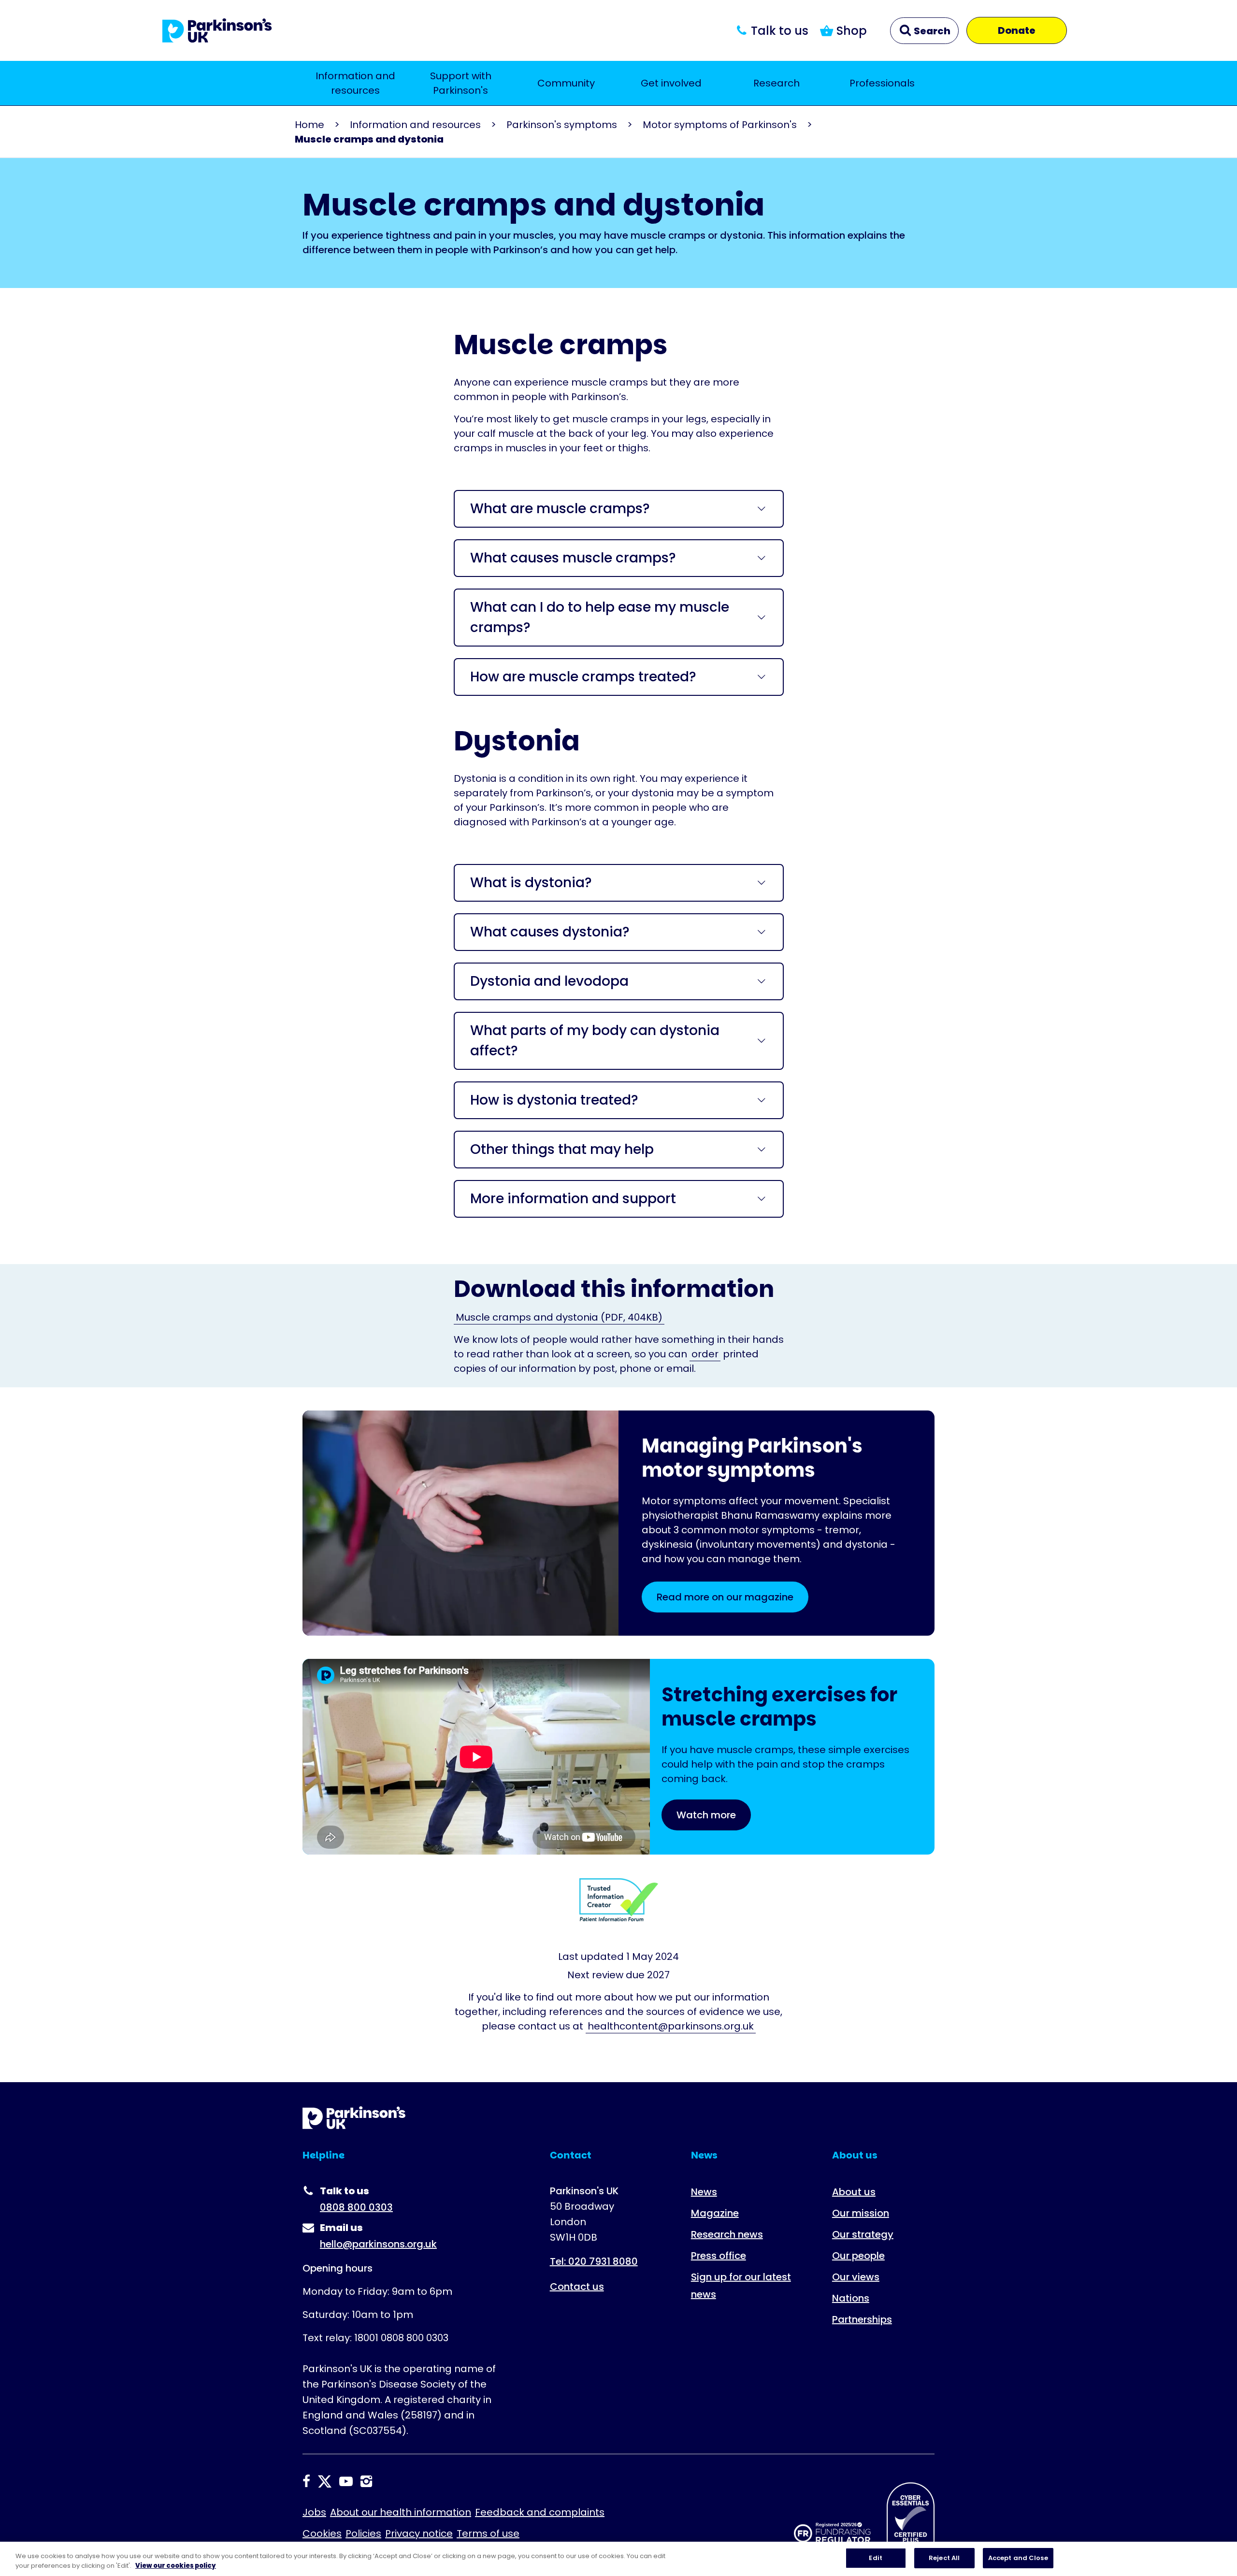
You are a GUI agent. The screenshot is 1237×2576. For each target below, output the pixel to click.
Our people (858, 2256)
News (704, 2192)
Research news (727, 2234)
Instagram (366, 2481)
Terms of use (488, 2533)
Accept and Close (1018, 2558)
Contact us (577, 2287)
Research (777, 83)
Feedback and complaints (540, 2512)
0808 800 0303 (356, 2207)
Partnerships (862, 2319)
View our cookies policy (176, 2566)
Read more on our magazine (725, 1597)
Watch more (706, 1815)
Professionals (882, 83)
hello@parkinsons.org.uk (378, 2244)
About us (854, 2192)
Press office (719, 2256)
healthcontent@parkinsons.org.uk (671, 2026)
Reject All (944, 2558)
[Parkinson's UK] (217, 30)
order (705, 1354)
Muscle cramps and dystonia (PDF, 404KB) (559, 1317)
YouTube (346, 2481)
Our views (856, 2277)
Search (931, 31)
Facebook (306, 2481)
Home (309, 125)
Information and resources (355, 83)
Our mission (861, 2213)
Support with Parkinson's (461, 83)
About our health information (401, 2512)
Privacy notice (419, 2533)
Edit (876, 2558)
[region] (618, 2559)
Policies (363, 2533)
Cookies (322, 2533)
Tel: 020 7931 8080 (594, 2261)
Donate (1017, 30)
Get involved (671, 83)
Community (566, 83)
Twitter (325, 2481)
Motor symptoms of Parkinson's (720, 125)
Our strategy (863, 2234)
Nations (851, 2298)
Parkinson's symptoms (562, 125)
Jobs (314, 2512)
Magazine (715, 2213)
